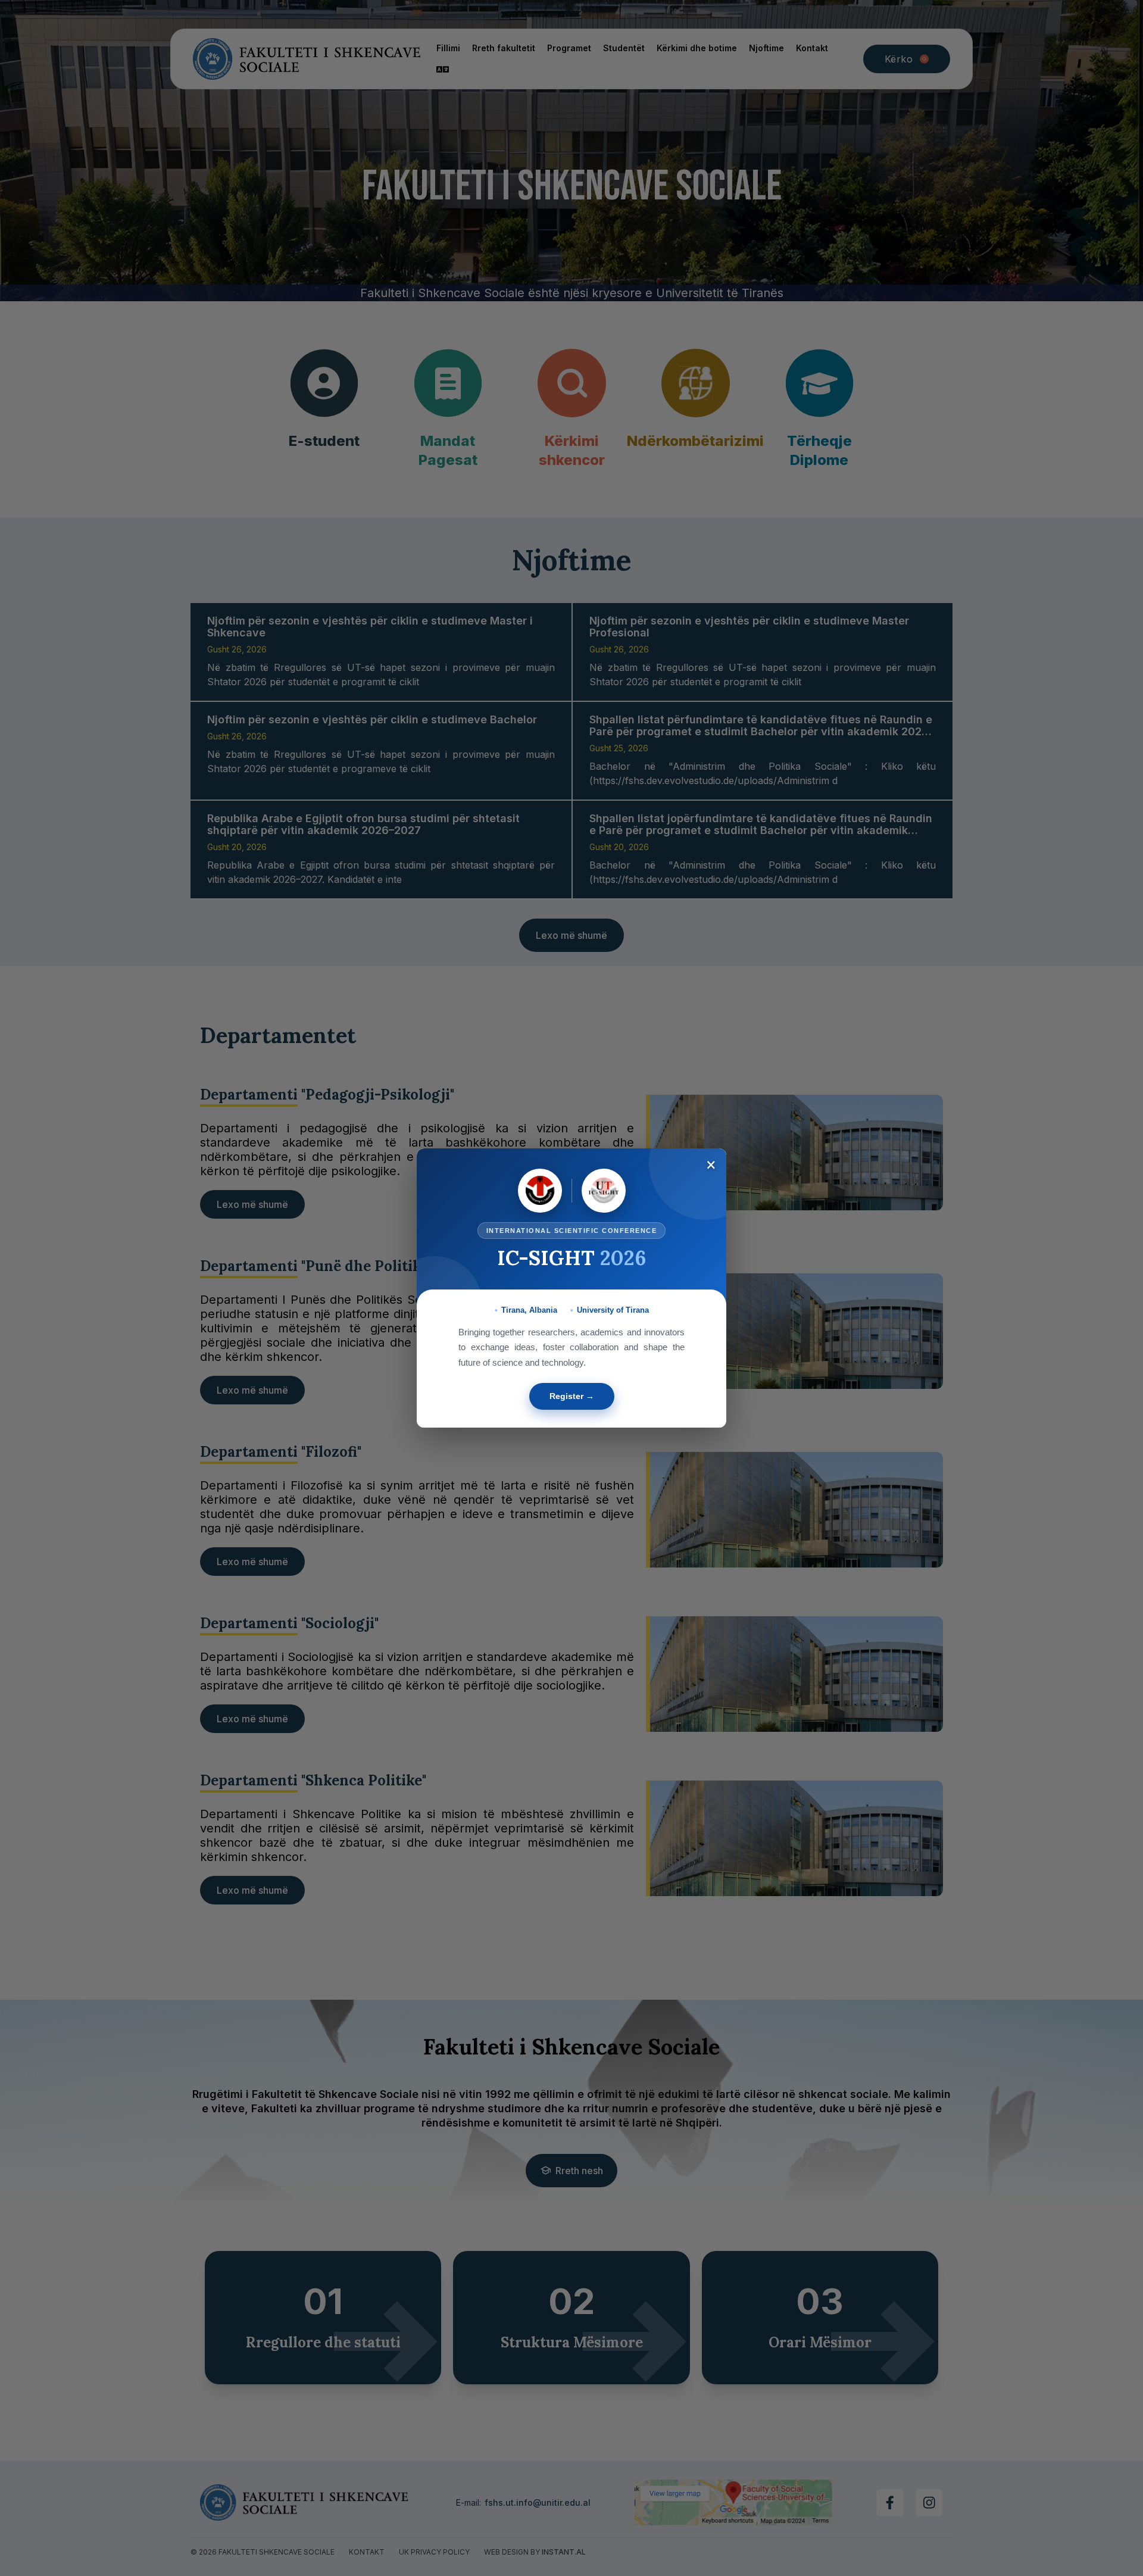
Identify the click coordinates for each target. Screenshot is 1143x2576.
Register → (572, 1396)
